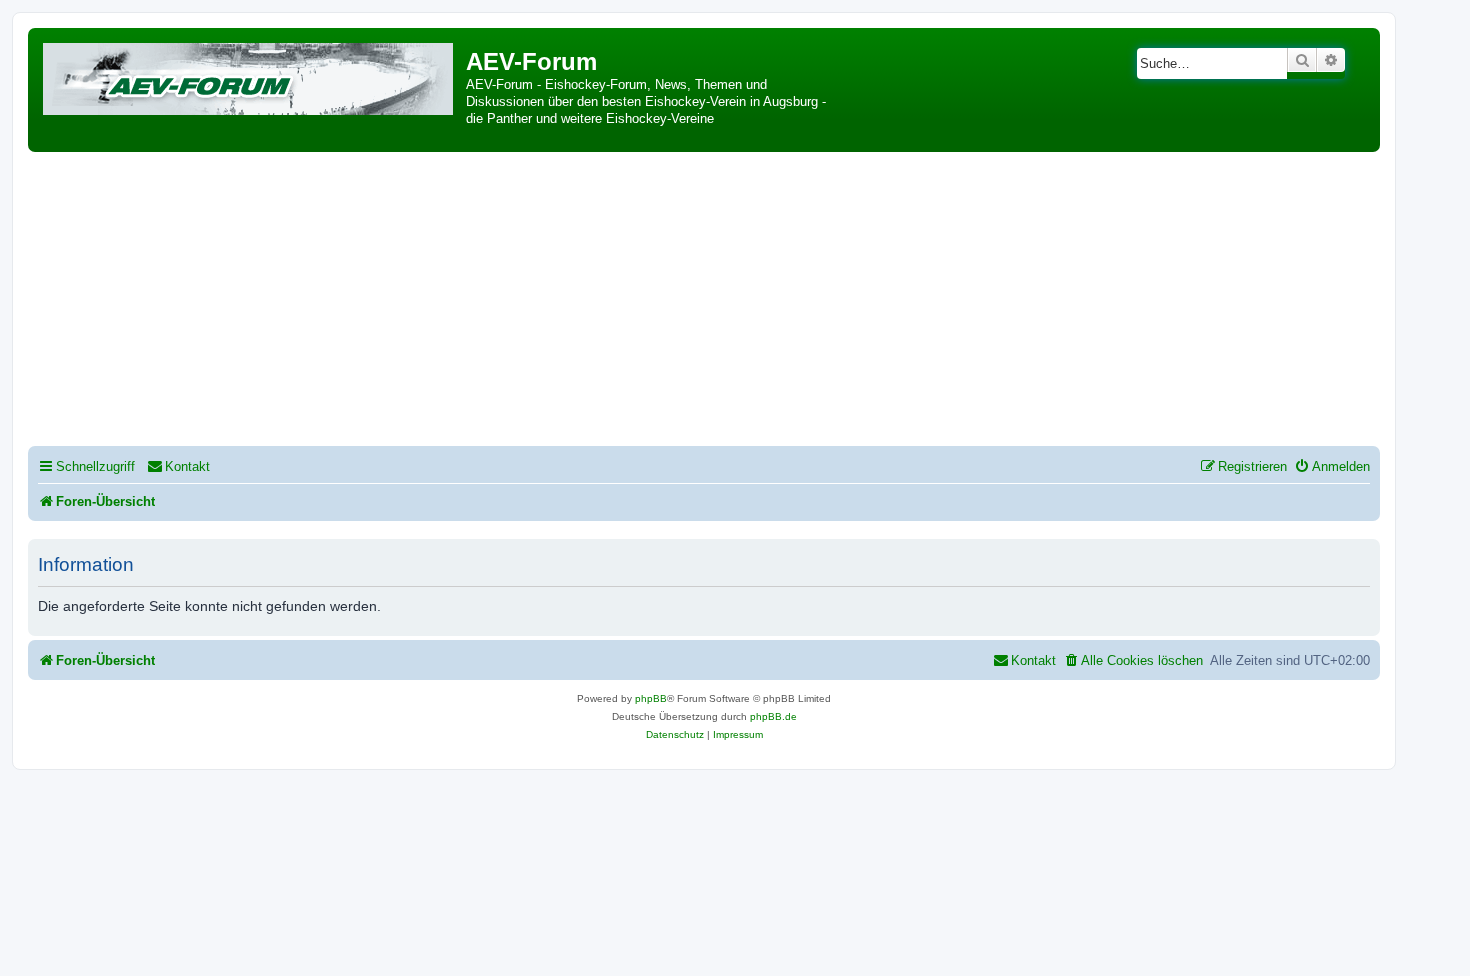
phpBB (651, 698)
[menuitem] (178, 466)
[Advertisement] (704, 302)
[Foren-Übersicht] (249, 75)
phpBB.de (773, 716)
